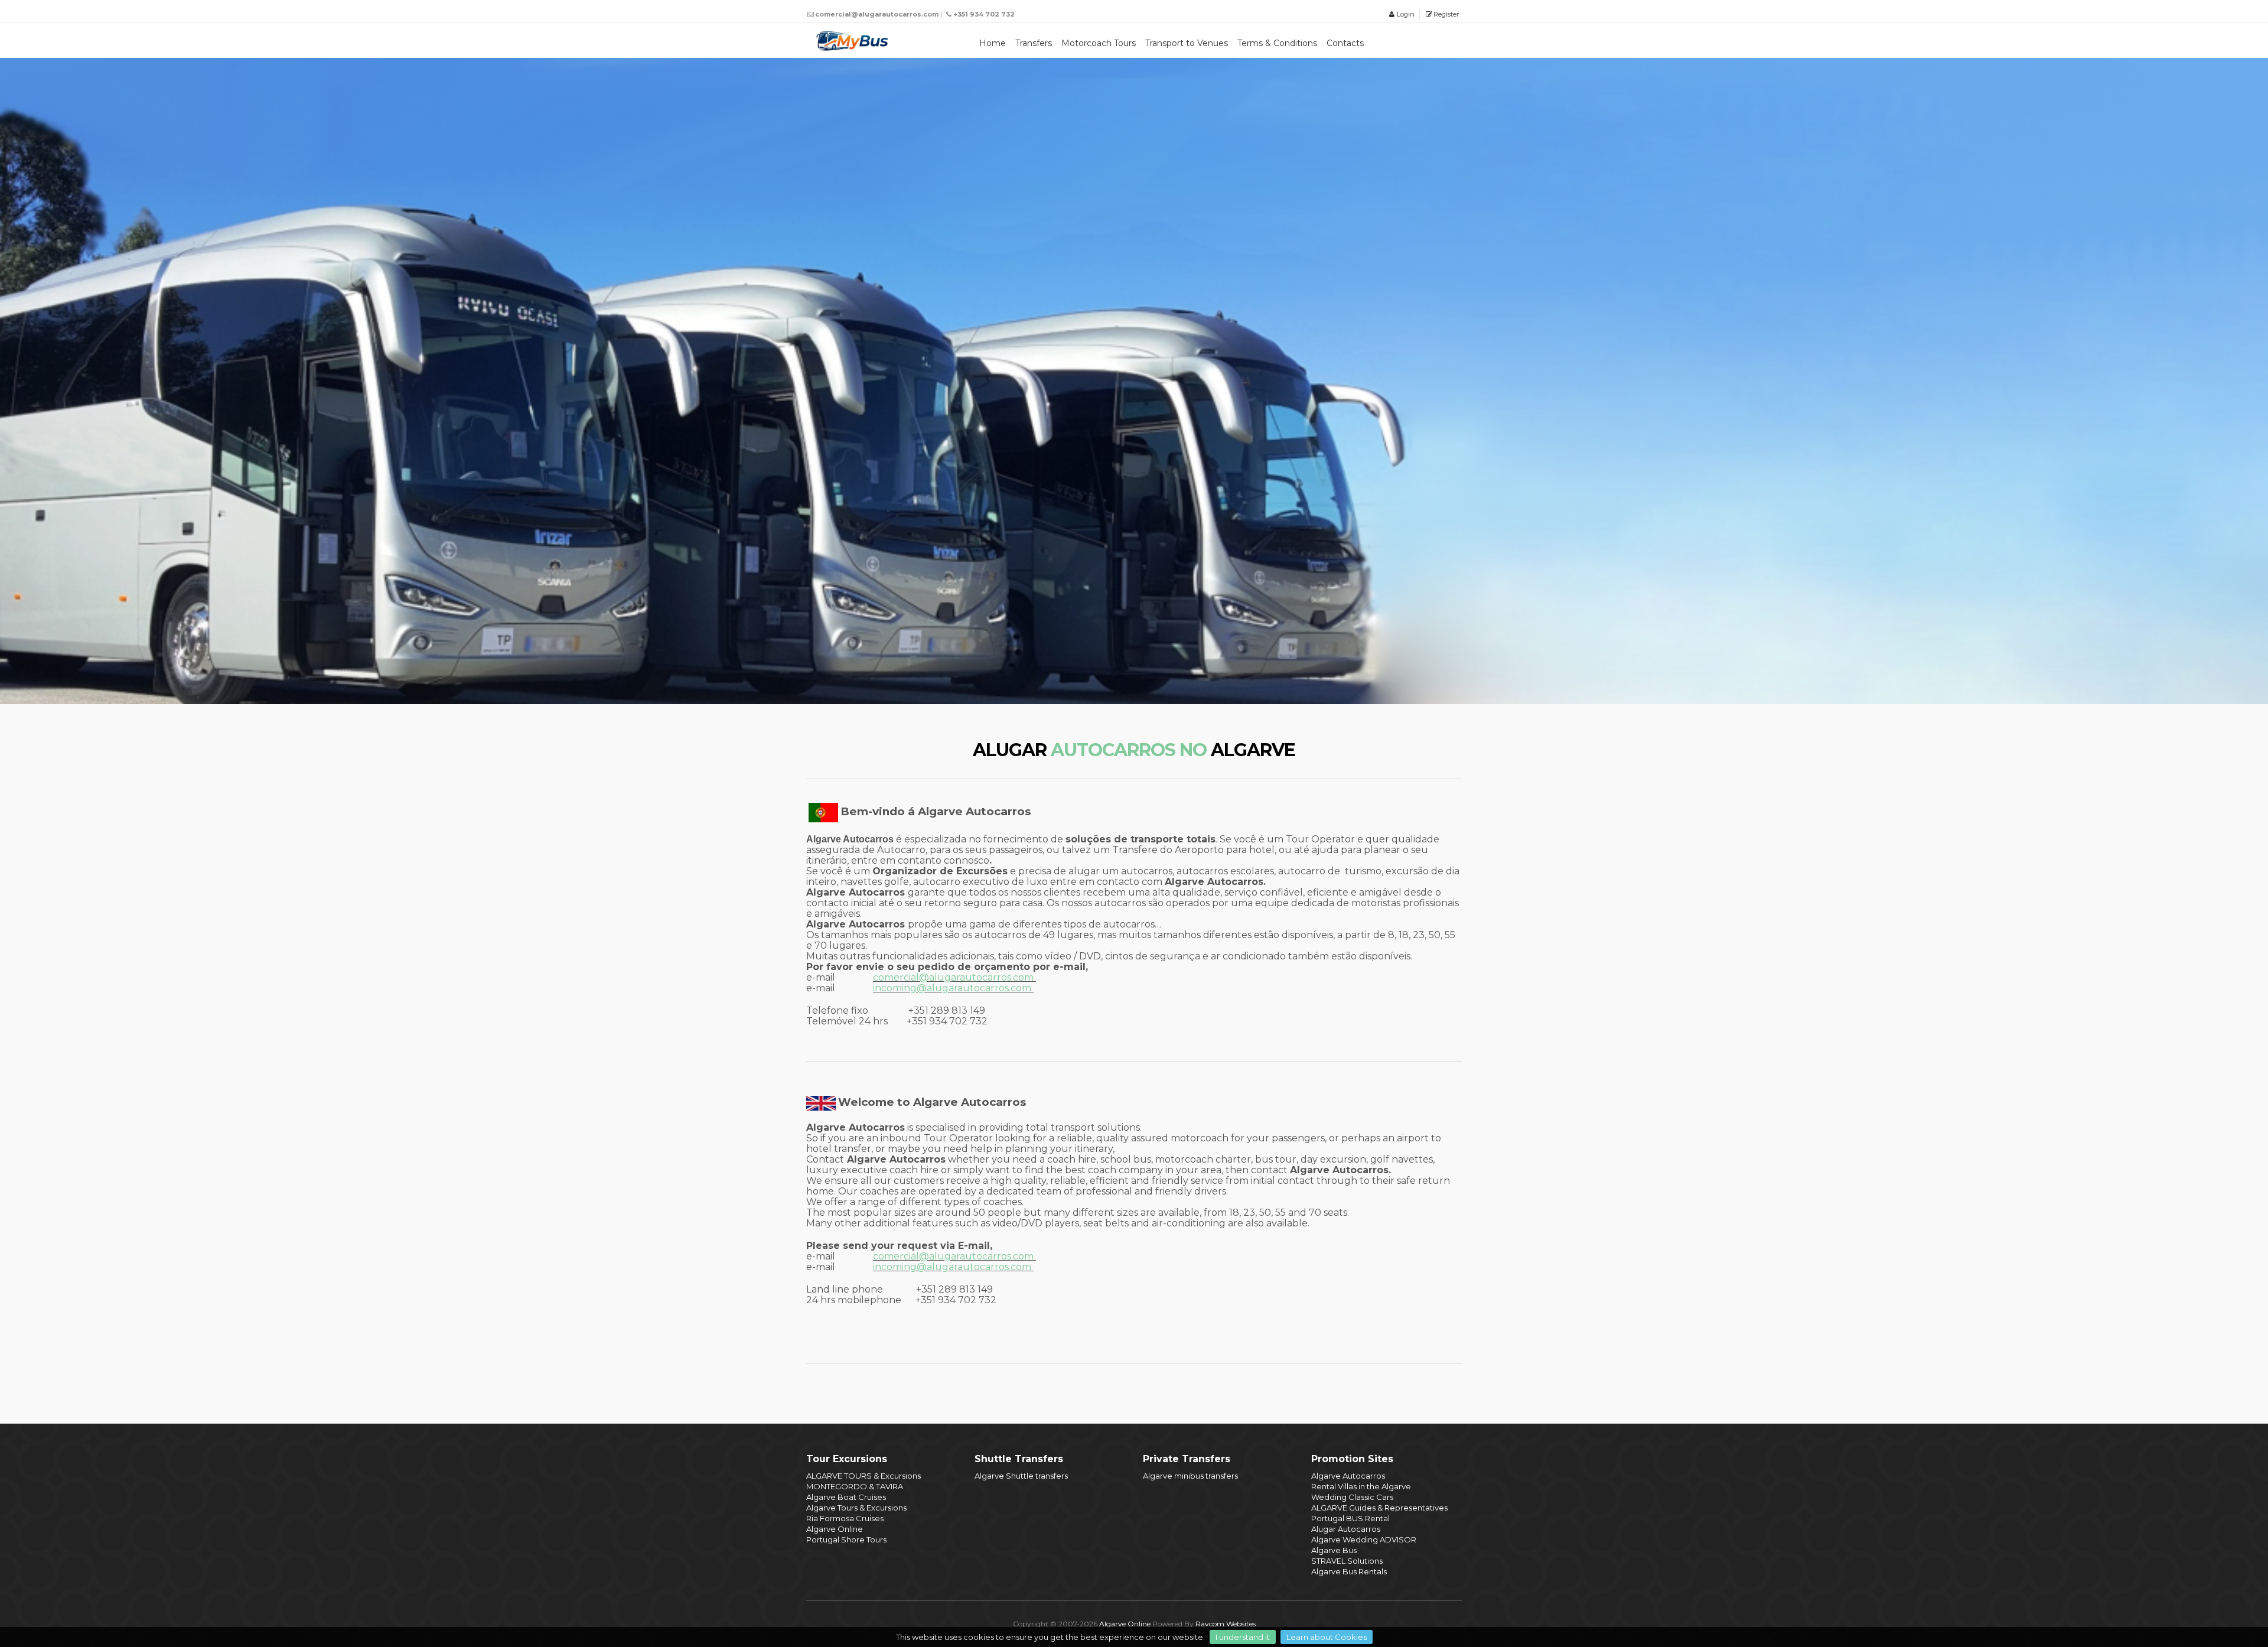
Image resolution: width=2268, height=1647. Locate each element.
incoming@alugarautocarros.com (952, 1267)
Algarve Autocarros (1348, 1476)
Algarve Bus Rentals (1349, 1571)
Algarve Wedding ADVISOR (1364, 1539)
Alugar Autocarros (1346, 1529)
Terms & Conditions (1277, 43)
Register (1446, 14)
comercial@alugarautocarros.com (953, 1256)
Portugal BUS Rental (1350, 1518)
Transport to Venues (1187, 43)
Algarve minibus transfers (1190, 1476)
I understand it (1243, 1637)
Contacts (1345, 43)
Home (993, 43)
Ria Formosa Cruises (845, 1518)
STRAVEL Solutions (1347, 1561)
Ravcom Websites (1226, 1624)
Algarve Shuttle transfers (1021, 1476)
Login (1405, 14)
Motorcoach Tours (1099, 43)
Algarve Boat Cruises (846, 1497)
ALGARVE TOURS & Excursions (863, 1476)
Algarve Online (835, 1529)
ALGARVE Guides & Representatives (1379, 1508)
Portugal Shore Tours (846, 1539)
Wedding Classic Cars (1352, 1497)
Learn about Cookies (1327, 1637)
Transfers (1034, 43)
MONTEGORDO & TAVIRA (855, 1486)
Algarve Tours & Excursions (856, 1508)
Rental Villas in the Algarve (1361, 1486)
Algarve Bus (1334, 1550)
